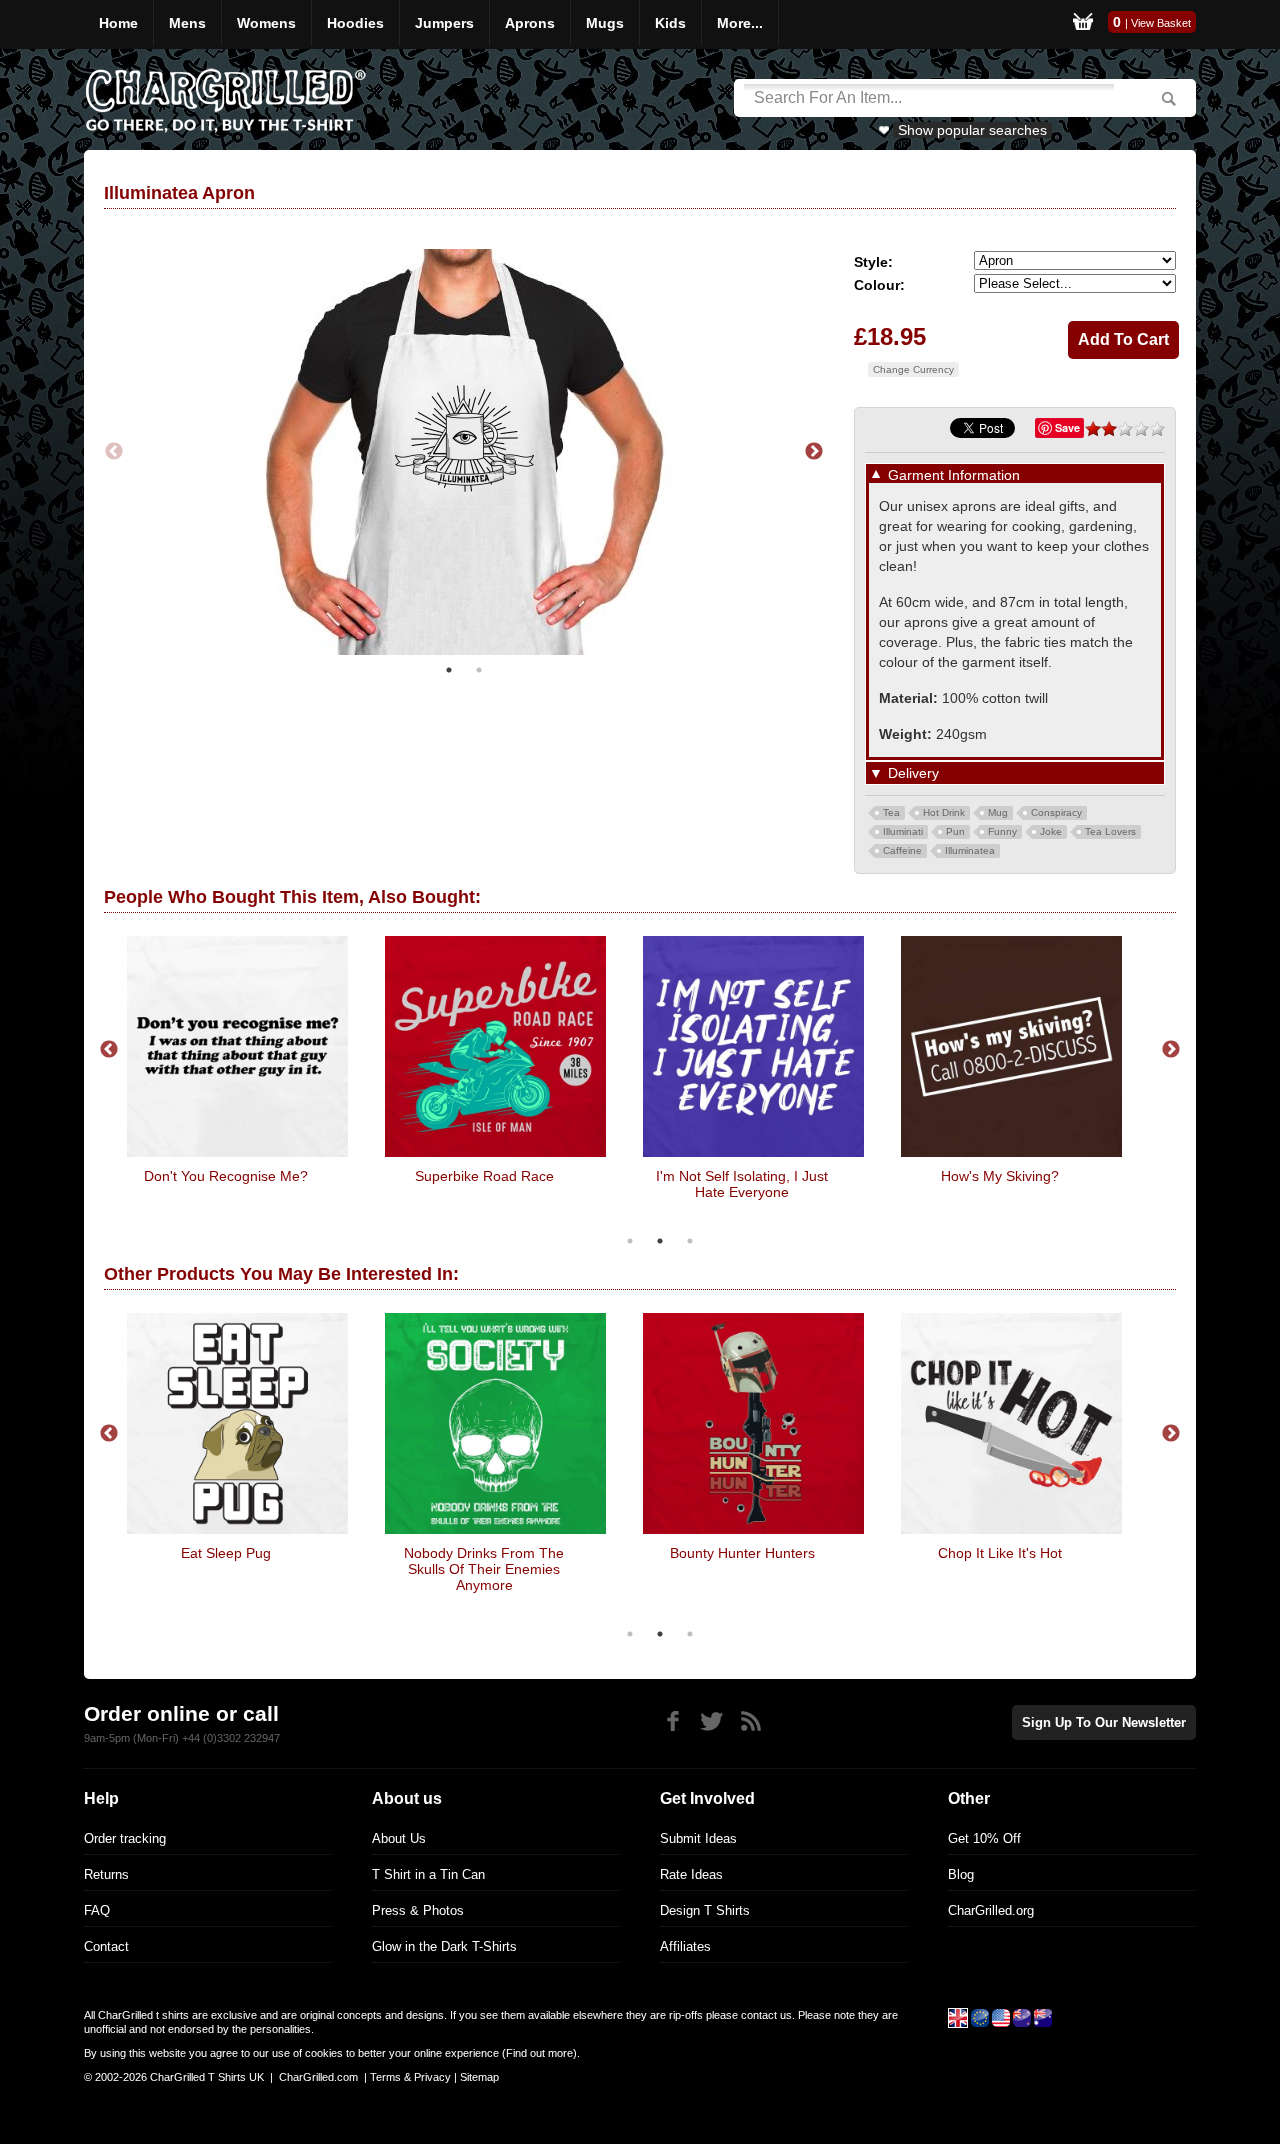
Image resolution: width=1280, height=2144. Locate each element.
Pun (955, 831)
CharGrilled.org (991, 1910)
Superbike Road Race (484, 1176)
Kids (670, 23)
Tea (891, 812)
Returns (106, 1874)
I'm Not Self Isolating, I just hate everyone (742, 1184)
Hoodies (355, 23)
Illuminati (903, 831)
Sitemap (479, 2077)
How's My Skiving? (1000, 1176)
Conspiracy (1056, 812)
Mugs (605, 23)
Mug (998, 812)
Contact (106, 1946)
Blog (961, 1874)
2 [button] (479, 670)
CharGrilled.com (318, 2077)
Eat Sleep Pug (226, 1553)
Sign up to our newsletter (1104, 1722)
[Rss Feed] (750, 1721)
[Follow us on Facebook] (672, 1721)
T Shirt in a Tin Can (428, 1874)
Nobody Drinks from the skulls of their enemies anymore (484, 1569)
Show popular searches (972, 130)
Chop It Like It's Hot (1000, 1553)
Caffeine (902, 850)
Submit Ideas (698, 1838)
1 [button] (449, 670)
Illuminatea (970, 850)
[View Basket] (1083, 24)
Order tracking (125, 1838)
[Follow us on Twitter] (711, 1721)
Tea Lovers (1110, 831)
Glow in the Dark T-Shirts (444, 1946)
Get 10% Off (984, 1838)
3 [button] (690, 1241)
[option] (464, 452)
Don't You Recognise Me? (226, 1176)
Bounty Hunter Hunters (742, 1553)
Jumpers (444, 23)
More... (740, 23)
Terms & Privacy (410, 2077)
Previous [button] (114, 452)
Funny (1002, 831)
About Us (399, 1838)
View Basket (1161, 23)
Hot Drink (944, 812)
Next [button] (814, 452)
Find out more (539, 2053)
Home (118, 23)
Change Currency (913, 369)
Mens (187, 23)
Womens (266, 23)
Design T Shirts (705, 1910)
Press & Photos (418, 1910)
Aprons (530, 23)
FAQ (97, 1910)
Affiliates (685, 1946)
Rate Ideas (691, 1874)
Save (1067, 427)
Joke (1051, 831)
